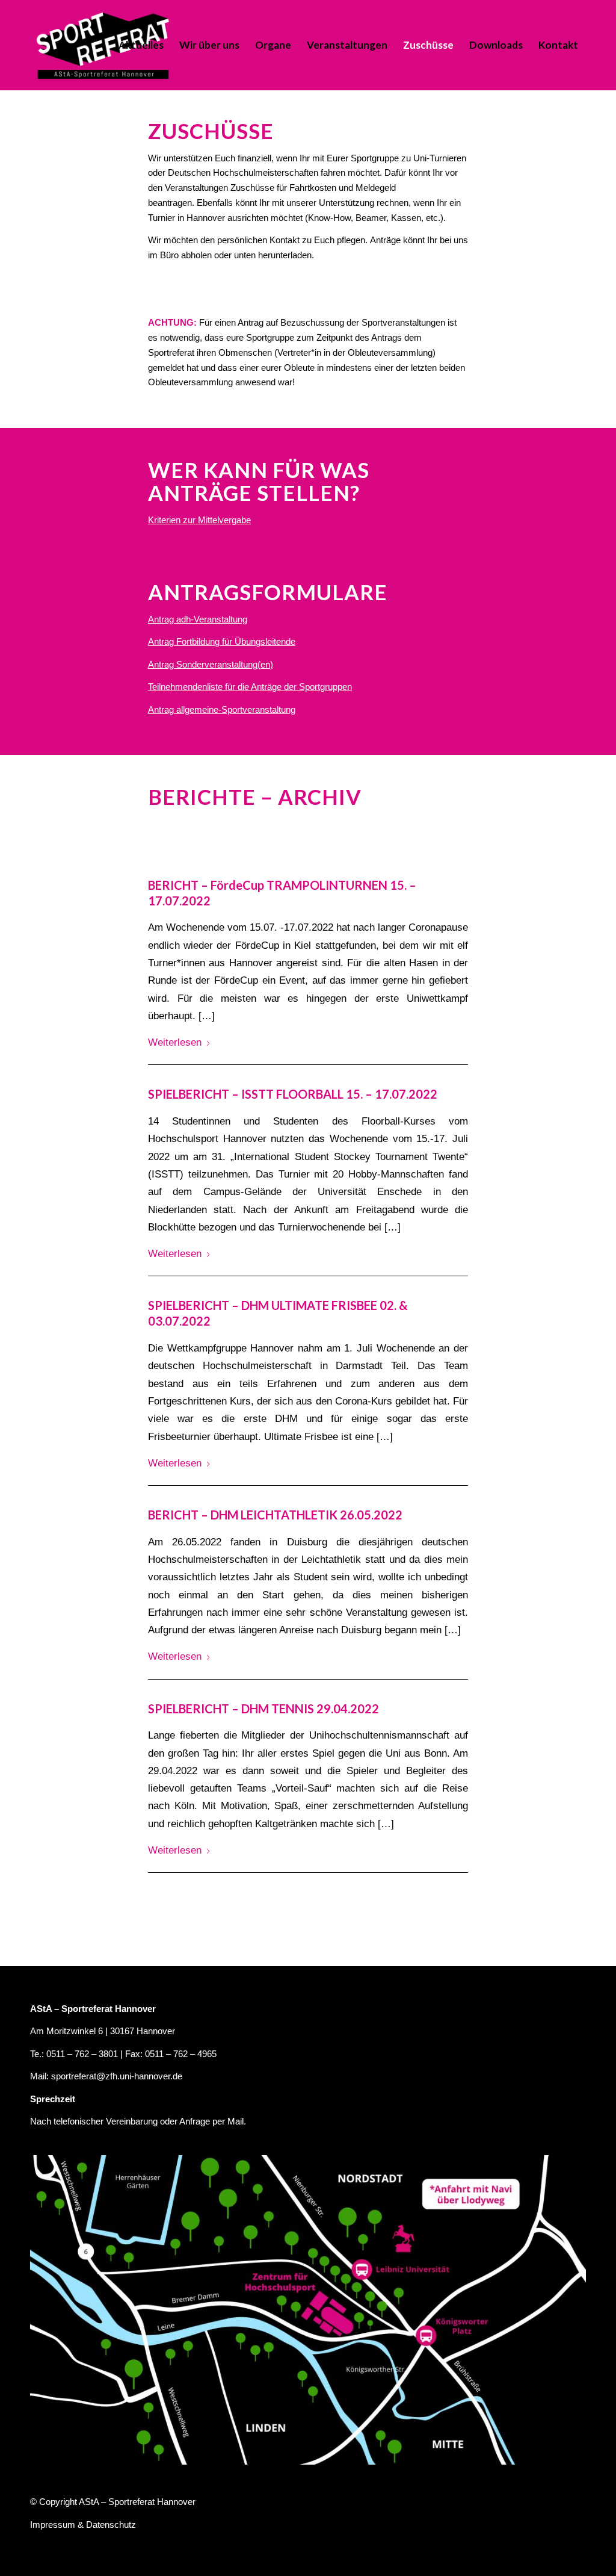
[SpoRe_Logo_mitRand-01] (103, 45)
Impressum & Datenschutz (83, 2525)
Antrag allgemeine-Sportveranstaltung (222, 709)
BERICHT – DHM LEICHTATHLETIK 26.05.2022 (275, 1515)
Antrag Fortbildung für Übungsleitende (222, 641)
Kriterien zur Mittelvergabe (199, 520)
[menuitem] (141, 45)
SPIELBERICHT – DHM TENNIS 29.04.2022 (263, 1709)
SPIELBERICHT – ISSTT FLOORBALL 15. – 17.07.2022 (293, 1094)
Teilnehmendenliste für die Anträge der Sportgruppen (250, 687)
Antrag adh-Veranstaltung (198, 619)
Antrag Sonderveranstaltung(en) (211, 664)
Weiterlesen (175, 1042)
